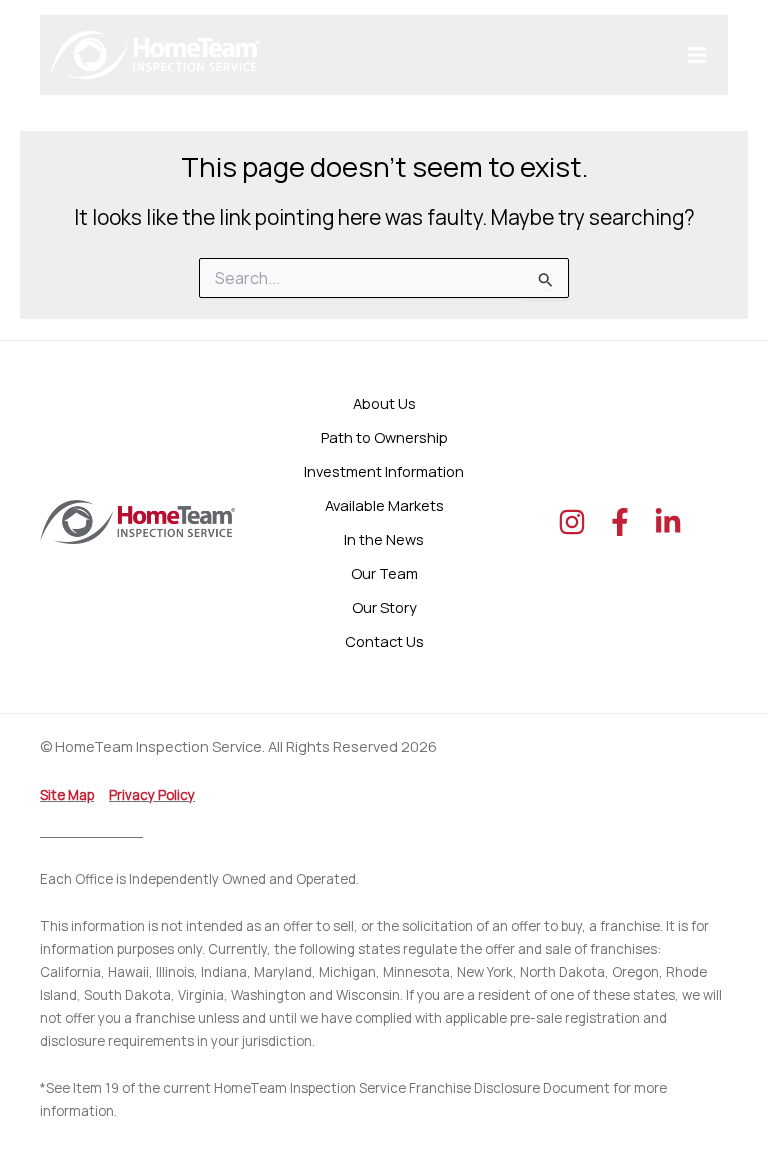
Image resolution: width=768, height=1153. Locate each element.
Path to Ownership (384, 437)
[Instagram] (572, 522)
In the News (384, 539)
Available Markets (384, 505)
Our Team (384, 573)
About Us (384, 403)
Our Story (384, 607)
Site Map (67, 795)
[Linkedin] (668, 522)
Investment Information (384, 471)
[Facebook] (620, 522)
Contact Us (384, 641)
